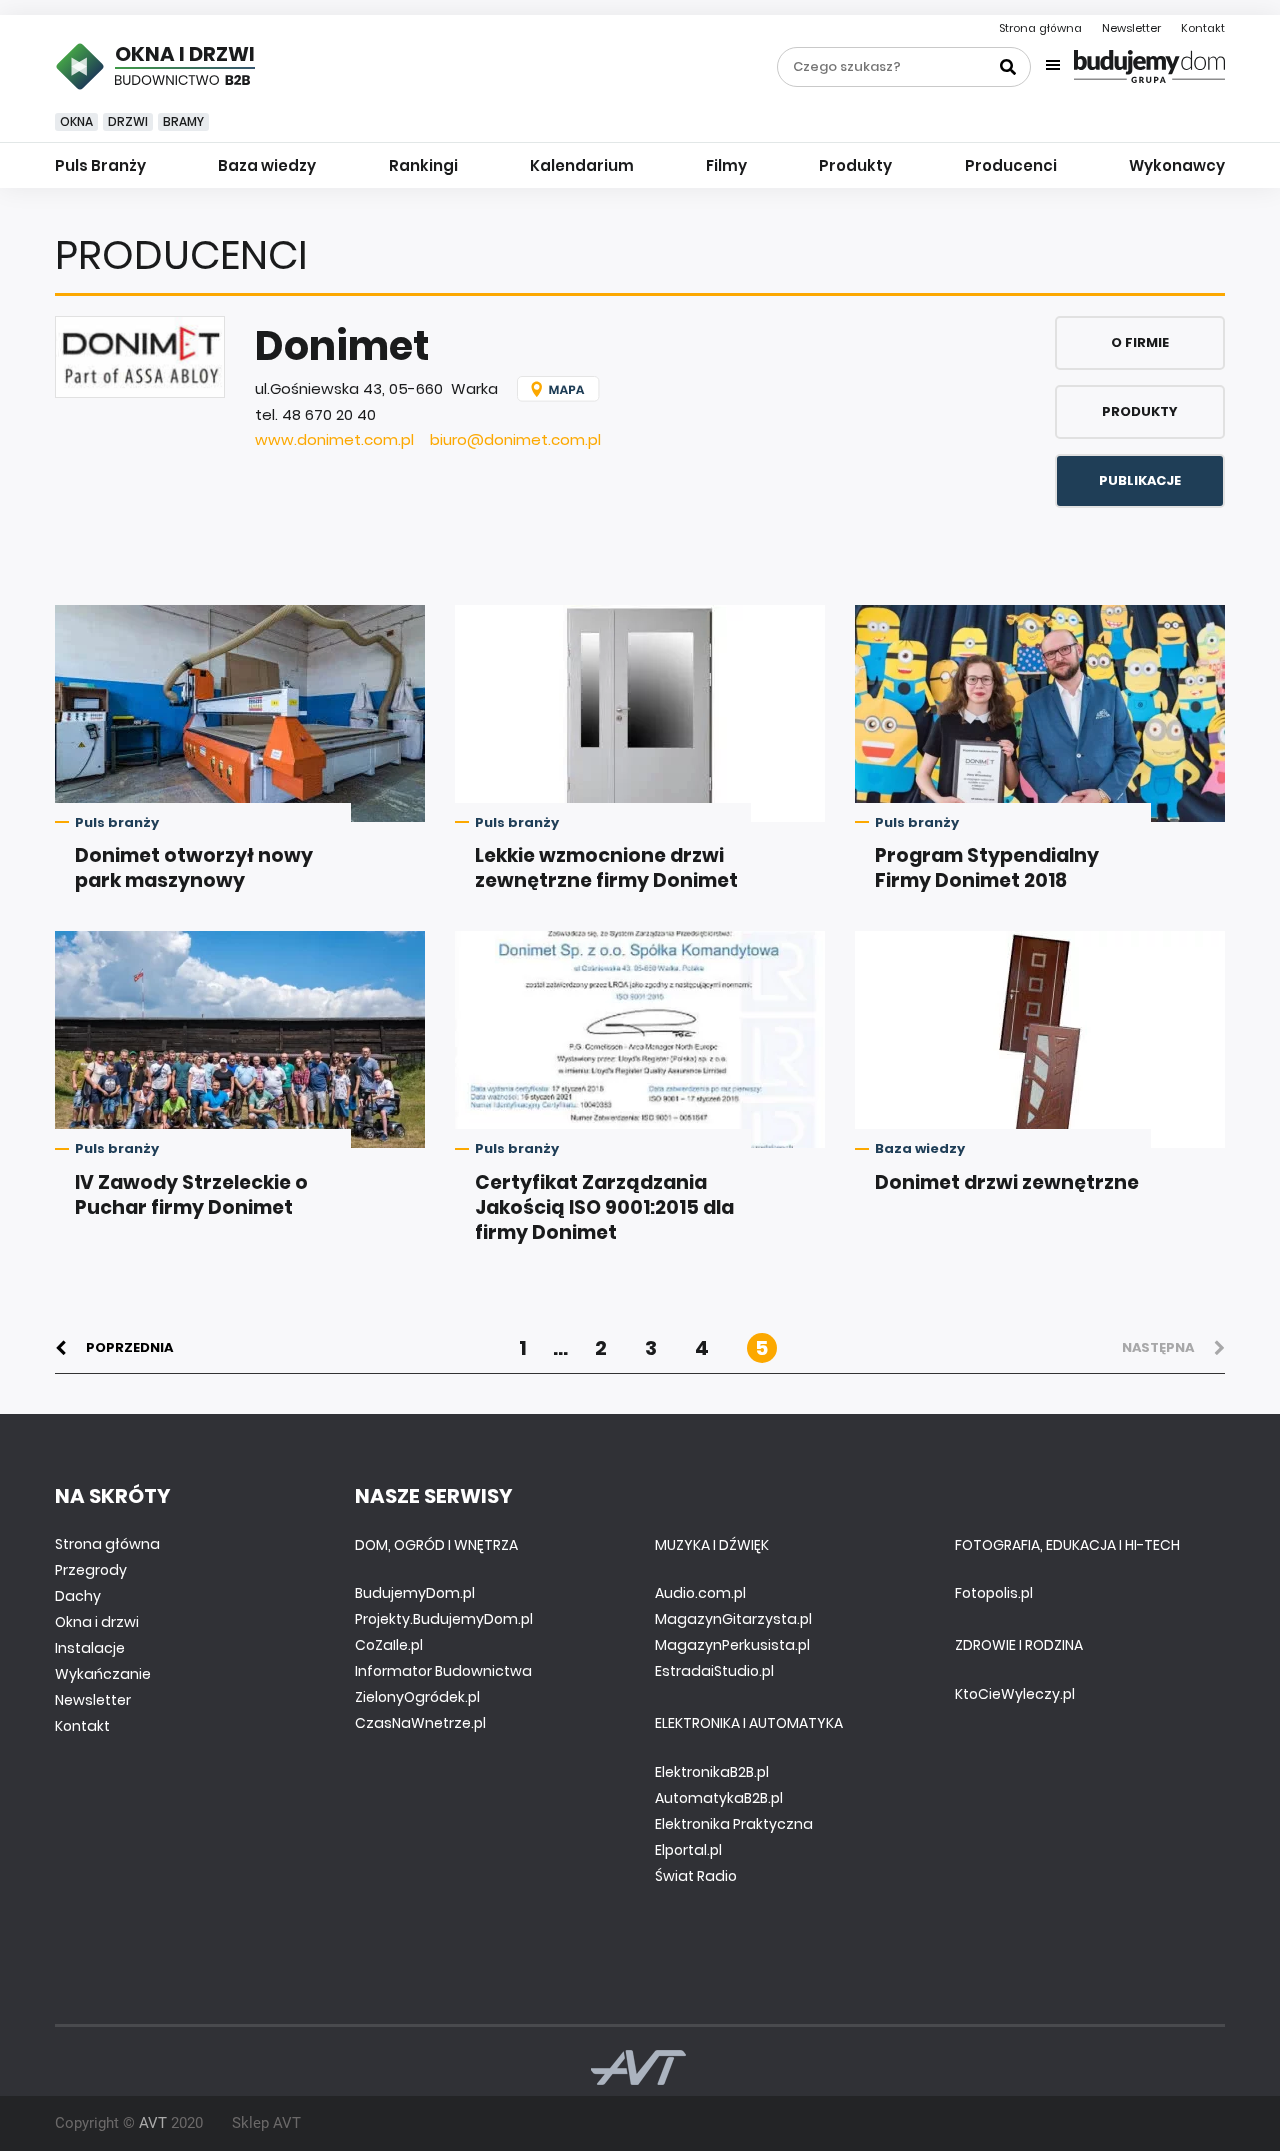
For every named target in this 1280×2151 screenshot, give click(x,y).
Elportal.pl (688, 1850)
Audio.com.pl (700, 1593)
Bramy (183, 121)
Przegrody (91, 1570)
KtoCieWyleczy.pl (1015, 1694)
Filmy (726, 165)
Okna (76, 121)
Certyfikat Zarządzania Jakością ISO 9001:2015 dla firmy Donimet (604, 1207)
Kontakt (1203, 28)
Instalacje (90, 1648)
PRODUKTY (1140, 411)
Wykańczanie (103, 1674)
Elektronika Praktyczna (734, 1824)
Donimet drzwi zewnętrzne (1007, 1182)
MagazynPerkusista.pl (732, 1645)
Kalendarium (582, 165)
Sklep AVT (266, 2123)
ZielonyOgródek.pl (417, 1697)
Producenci (1011, 165)
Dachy (78, 1596)
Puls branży (117, 822)
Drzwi (128, 121)
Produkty (855, 165)
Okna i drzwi (97, 1622)
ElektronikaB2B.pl (712, 1772)
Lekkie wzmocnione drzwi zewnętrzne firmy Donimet (606, 868)
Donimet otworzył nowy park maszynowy (194, 868)
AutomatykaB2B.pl (719, 1798)
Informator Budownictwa (443, 1671)
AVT (153, 2123)
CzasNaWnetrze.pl (420, 1723)
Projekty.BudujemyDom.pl (444, 1619)
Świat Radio (696, 1876)
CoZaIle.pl (389, 1645)
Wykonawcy (1177, 165)
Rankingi (423, 165)
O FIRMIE (1140, 342)
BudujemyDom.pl (415, 1593)
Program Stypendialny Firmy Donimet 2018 (987, 868)
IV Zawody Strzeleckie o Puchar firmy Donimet (191, 1195)
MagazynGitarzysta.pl (733, 1619)
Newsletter (1131, 28)
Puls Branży (100, 165)
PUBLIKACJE (1140, 480)
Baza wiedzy (267, 165)
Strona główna (1040, 28)
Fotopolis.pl (994, 1593)
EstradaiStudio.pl (714, 1671)
